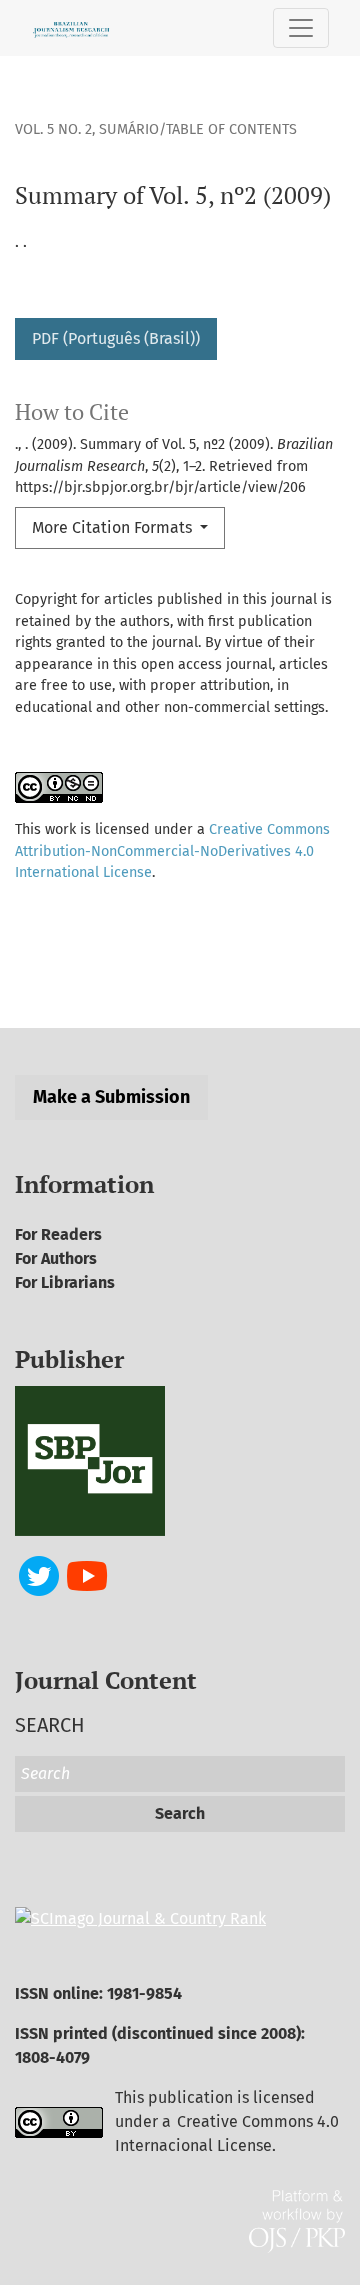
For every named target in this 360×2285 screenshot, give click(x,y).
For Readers (58, 1234)
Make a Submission (111, 1097)
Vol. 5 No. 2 (53, 129)
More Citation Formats (114, 527)
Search (180, 1813)
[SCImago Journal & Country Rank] (140, 1917)
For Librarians (65, 1282)
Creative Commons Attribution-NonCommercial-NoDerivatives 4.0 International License (172, 851)
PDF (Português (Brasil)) (116, 338)
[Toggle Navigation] (301, 28)
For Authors (56, 1258)
